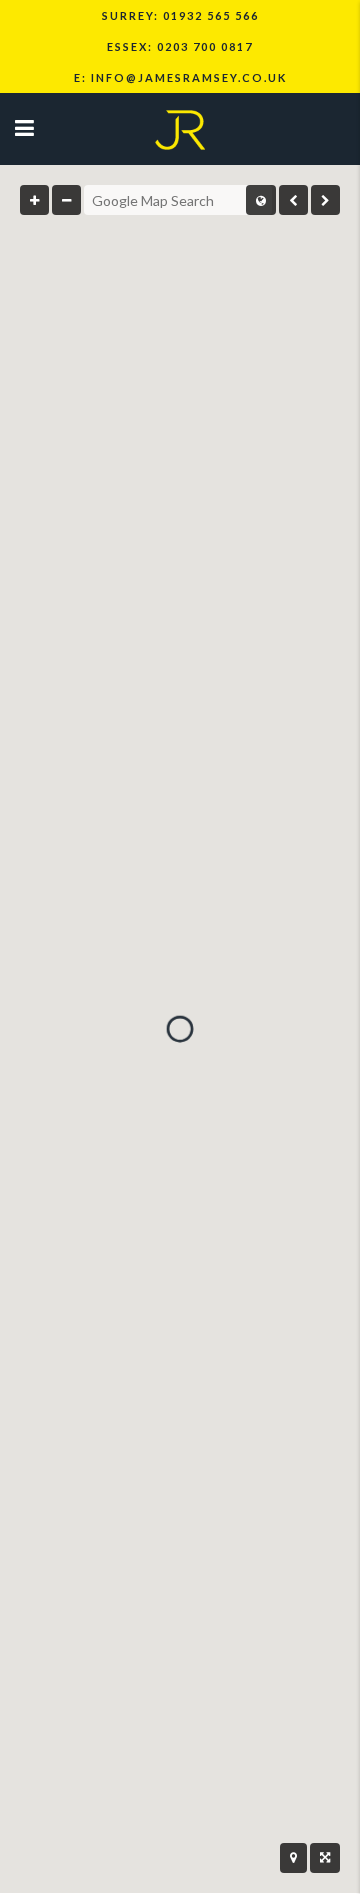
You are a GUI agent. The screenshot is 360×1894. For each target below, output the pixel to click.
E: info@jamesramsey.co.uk (180, 77)
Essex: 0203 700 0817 (180, 46)
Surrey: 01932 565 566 (180, 15)
